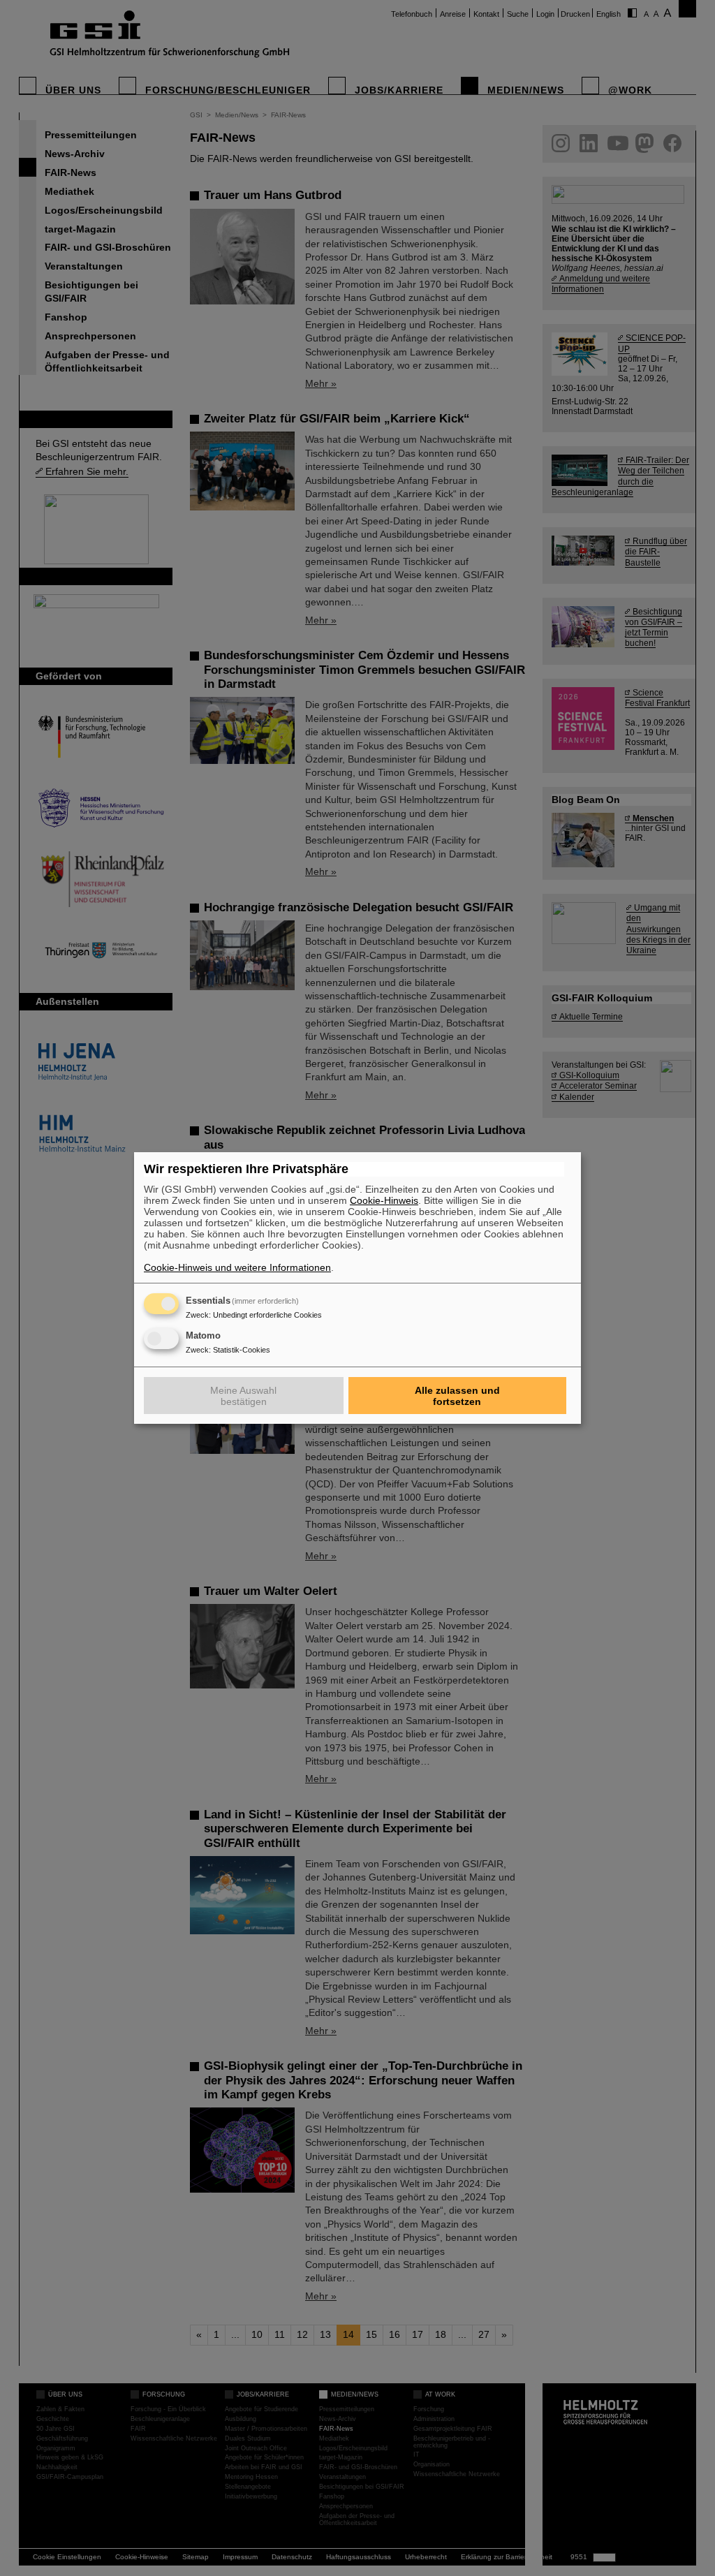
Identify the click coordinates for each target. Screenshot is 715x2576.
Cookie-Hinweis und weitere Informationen (237, 1267)
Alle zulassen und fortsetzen (457, 1396)
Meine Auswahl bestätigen (243, 1396)
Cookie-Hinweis (384, 1200)
